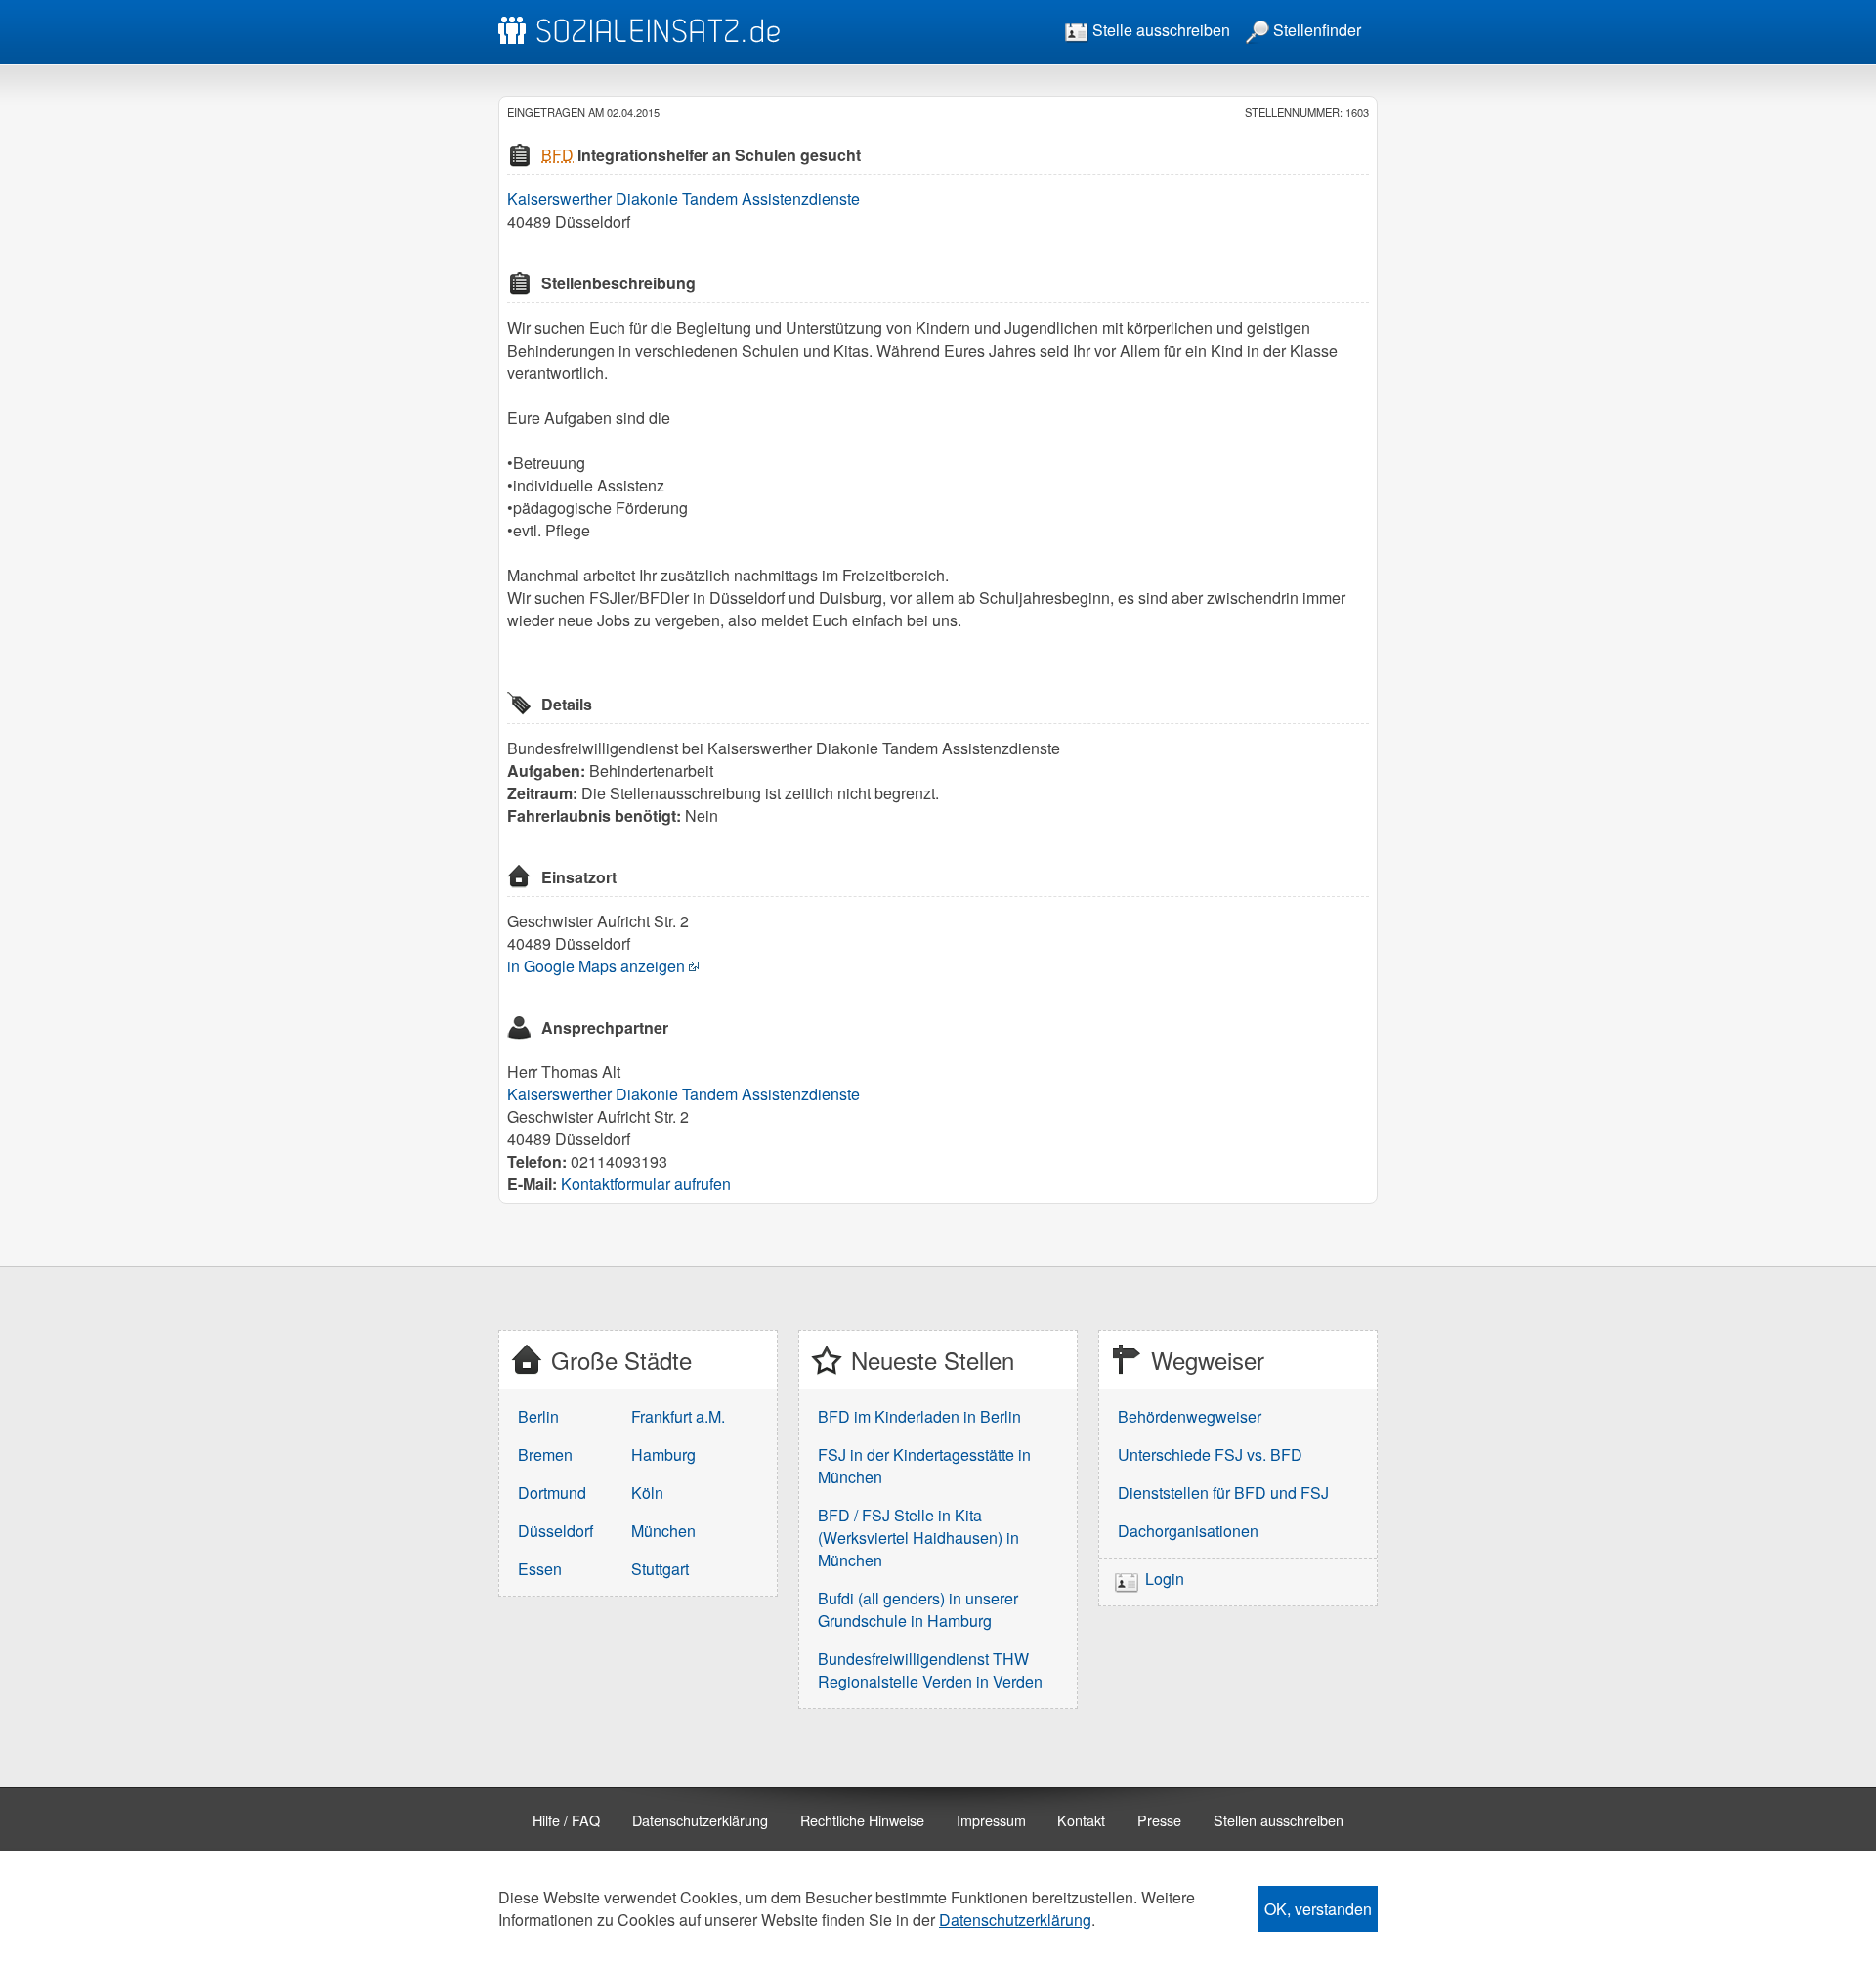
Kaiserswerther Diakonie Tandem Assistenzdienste (683, 199)
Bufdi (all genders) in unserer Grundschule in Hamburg (918, 1609)
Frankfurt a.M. (678, 1416)
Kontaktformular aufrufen (646, 1184)
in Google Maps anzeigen (596, 966)
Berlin (538, 1416)
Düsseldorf (555, 1531)
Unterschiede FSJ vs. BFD (1210, 1454)
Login (1165, 1580)
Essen (540, 1569)
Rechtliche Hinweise (862, 1820)
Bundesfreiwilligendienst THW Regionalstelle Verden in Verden (930, 1670)
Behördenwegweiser (1190, 1416)
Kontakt (1081, 1820)
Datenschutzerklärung (700, 1820)
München (663, 1531)
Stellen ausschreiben (1279, 1820)
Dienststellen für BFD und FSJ (1223, 1493)
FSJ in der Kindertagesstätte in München (924, 1466)
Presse (1159, 1820)
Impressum (991, 1820)
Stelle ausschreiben (1159, 30)
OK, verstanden (1318, 1909)
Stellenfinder (1315, 30)
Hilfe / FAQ (566, 1820)
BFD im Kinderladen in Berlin (919, 1416)
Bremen (545, 1454)
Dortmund (552, 1493)
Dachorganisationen (1188, 1531)
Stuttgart (660, 1569)
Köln (647, 1493)
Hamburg (663, 1454)
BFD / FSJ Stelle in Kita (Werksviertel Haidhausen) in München (918, 1538)
